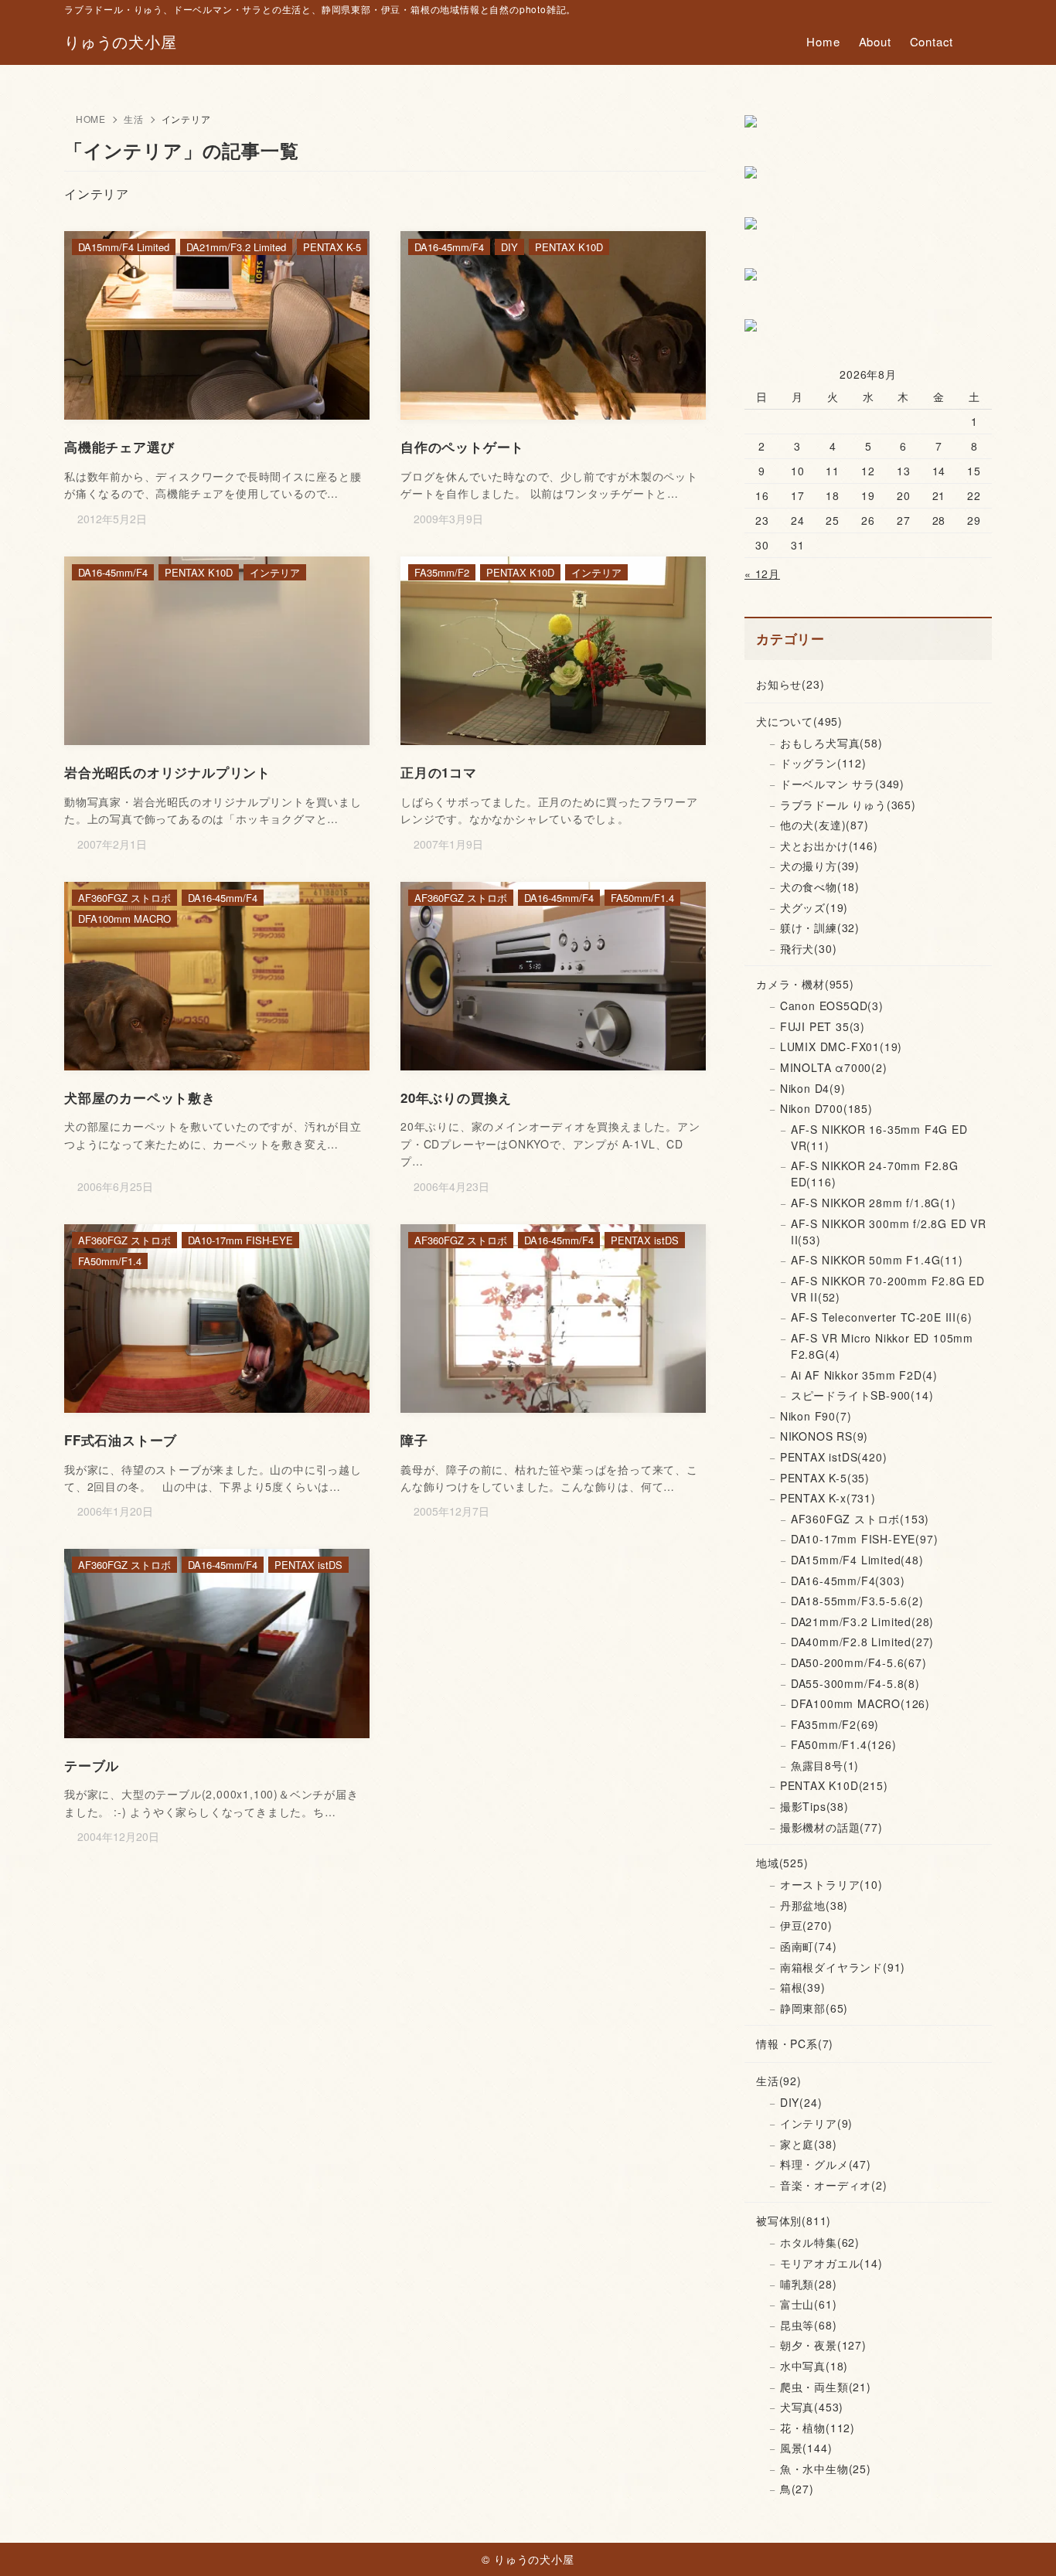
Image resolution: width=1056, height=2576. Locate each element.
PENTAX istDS (834, 1457)
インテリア (816, 2123)
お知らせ (790, 684)
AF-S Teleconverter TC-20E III (882, 1317)
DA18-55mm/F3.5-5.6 (857, 1601)
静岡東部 (814, 2008)
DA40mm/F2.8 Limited (862, 1642)
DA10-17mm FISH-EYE (865, 1539)
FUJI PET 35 (823, 1026)
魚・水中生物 (826, 2469)
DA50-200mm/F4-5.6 (859, 1662)
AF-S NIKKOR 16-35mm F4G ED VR (879, 1137)
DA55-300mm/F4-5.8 (855, 1683)
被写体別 (794, 2220)
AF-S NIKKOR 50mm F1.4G (877, 1260)
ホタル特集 (820, 2242)
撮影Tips (814, 1806)
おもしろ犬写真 (831, 743)
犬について (799, 721)
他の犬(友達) (824, 825)
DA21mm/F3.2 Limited (862, 1621)
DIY (801, 2102)
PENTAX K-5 (825, 1478)
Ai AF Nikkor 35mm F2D (864, 1375)
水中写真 (814, 2366)
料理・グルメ (826, 2164)
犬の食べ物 (820, 886)
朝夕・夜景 (823, 2345)
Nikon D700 (826, 1108)
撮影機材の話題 (831, 1827)
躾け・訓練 (820, 927)
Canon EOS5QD (832, 1006)
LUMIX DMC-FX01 (841, 1046)
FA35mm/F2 (835, 1724)
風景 (806, 2448)
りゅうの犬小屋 (121, 42)
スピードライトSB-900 (862, 1395)
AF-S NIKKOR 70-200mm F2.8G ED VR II (888, 1289)
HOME (91, 119)
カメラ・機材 (805, 984)
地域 (782, 1863)
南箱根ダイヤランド (843, 1967)
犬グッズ (814, 907)
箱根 (803, 1987)
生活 (134, 119)
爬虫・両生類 (826, 2387)
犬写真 (812, 2407)
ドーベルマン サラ (842, 784)
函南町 (809, 1946)
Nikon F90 (816, 1416)
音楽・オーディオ (834, 2185)
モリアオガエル (831, 2263)
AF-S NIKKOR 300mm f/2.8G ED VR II (889, 1232)
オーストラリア (831, 1884)
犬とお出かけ (829, 846)
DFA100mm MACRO (860, 1703)
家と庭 (809, 2144)
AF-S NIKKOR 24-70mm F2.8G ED (875, 1174)
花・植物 (818, 2428)
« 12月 (762, 573)
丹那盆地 (814, 1905)
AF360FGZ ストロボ (860, 1519)
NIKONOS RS (824, 1436)
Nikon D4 (813, 1088)
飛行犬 (809, 948)
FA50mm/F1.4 (844, 1744)
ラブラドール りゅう (848, 805)
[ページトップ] (1021, 2541)
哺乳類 (809, 2284)
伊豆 (806, 1925)
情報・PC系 (795, 2043)
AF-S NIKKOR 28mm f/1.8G (874, 1203)
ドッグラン (823, 763)
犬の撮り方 (820, 866)
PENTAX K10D (834, 1785)
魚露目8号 (825, 1765)
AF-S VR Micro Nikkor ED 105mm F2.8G (882, 1346)
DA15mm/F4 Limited (857, 1560)
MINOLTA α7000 (834, 1067)
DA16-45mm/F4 (848, 1581)
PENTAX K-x (828, 1498)
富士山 (809, 2304)
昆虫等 (809, 2325)
